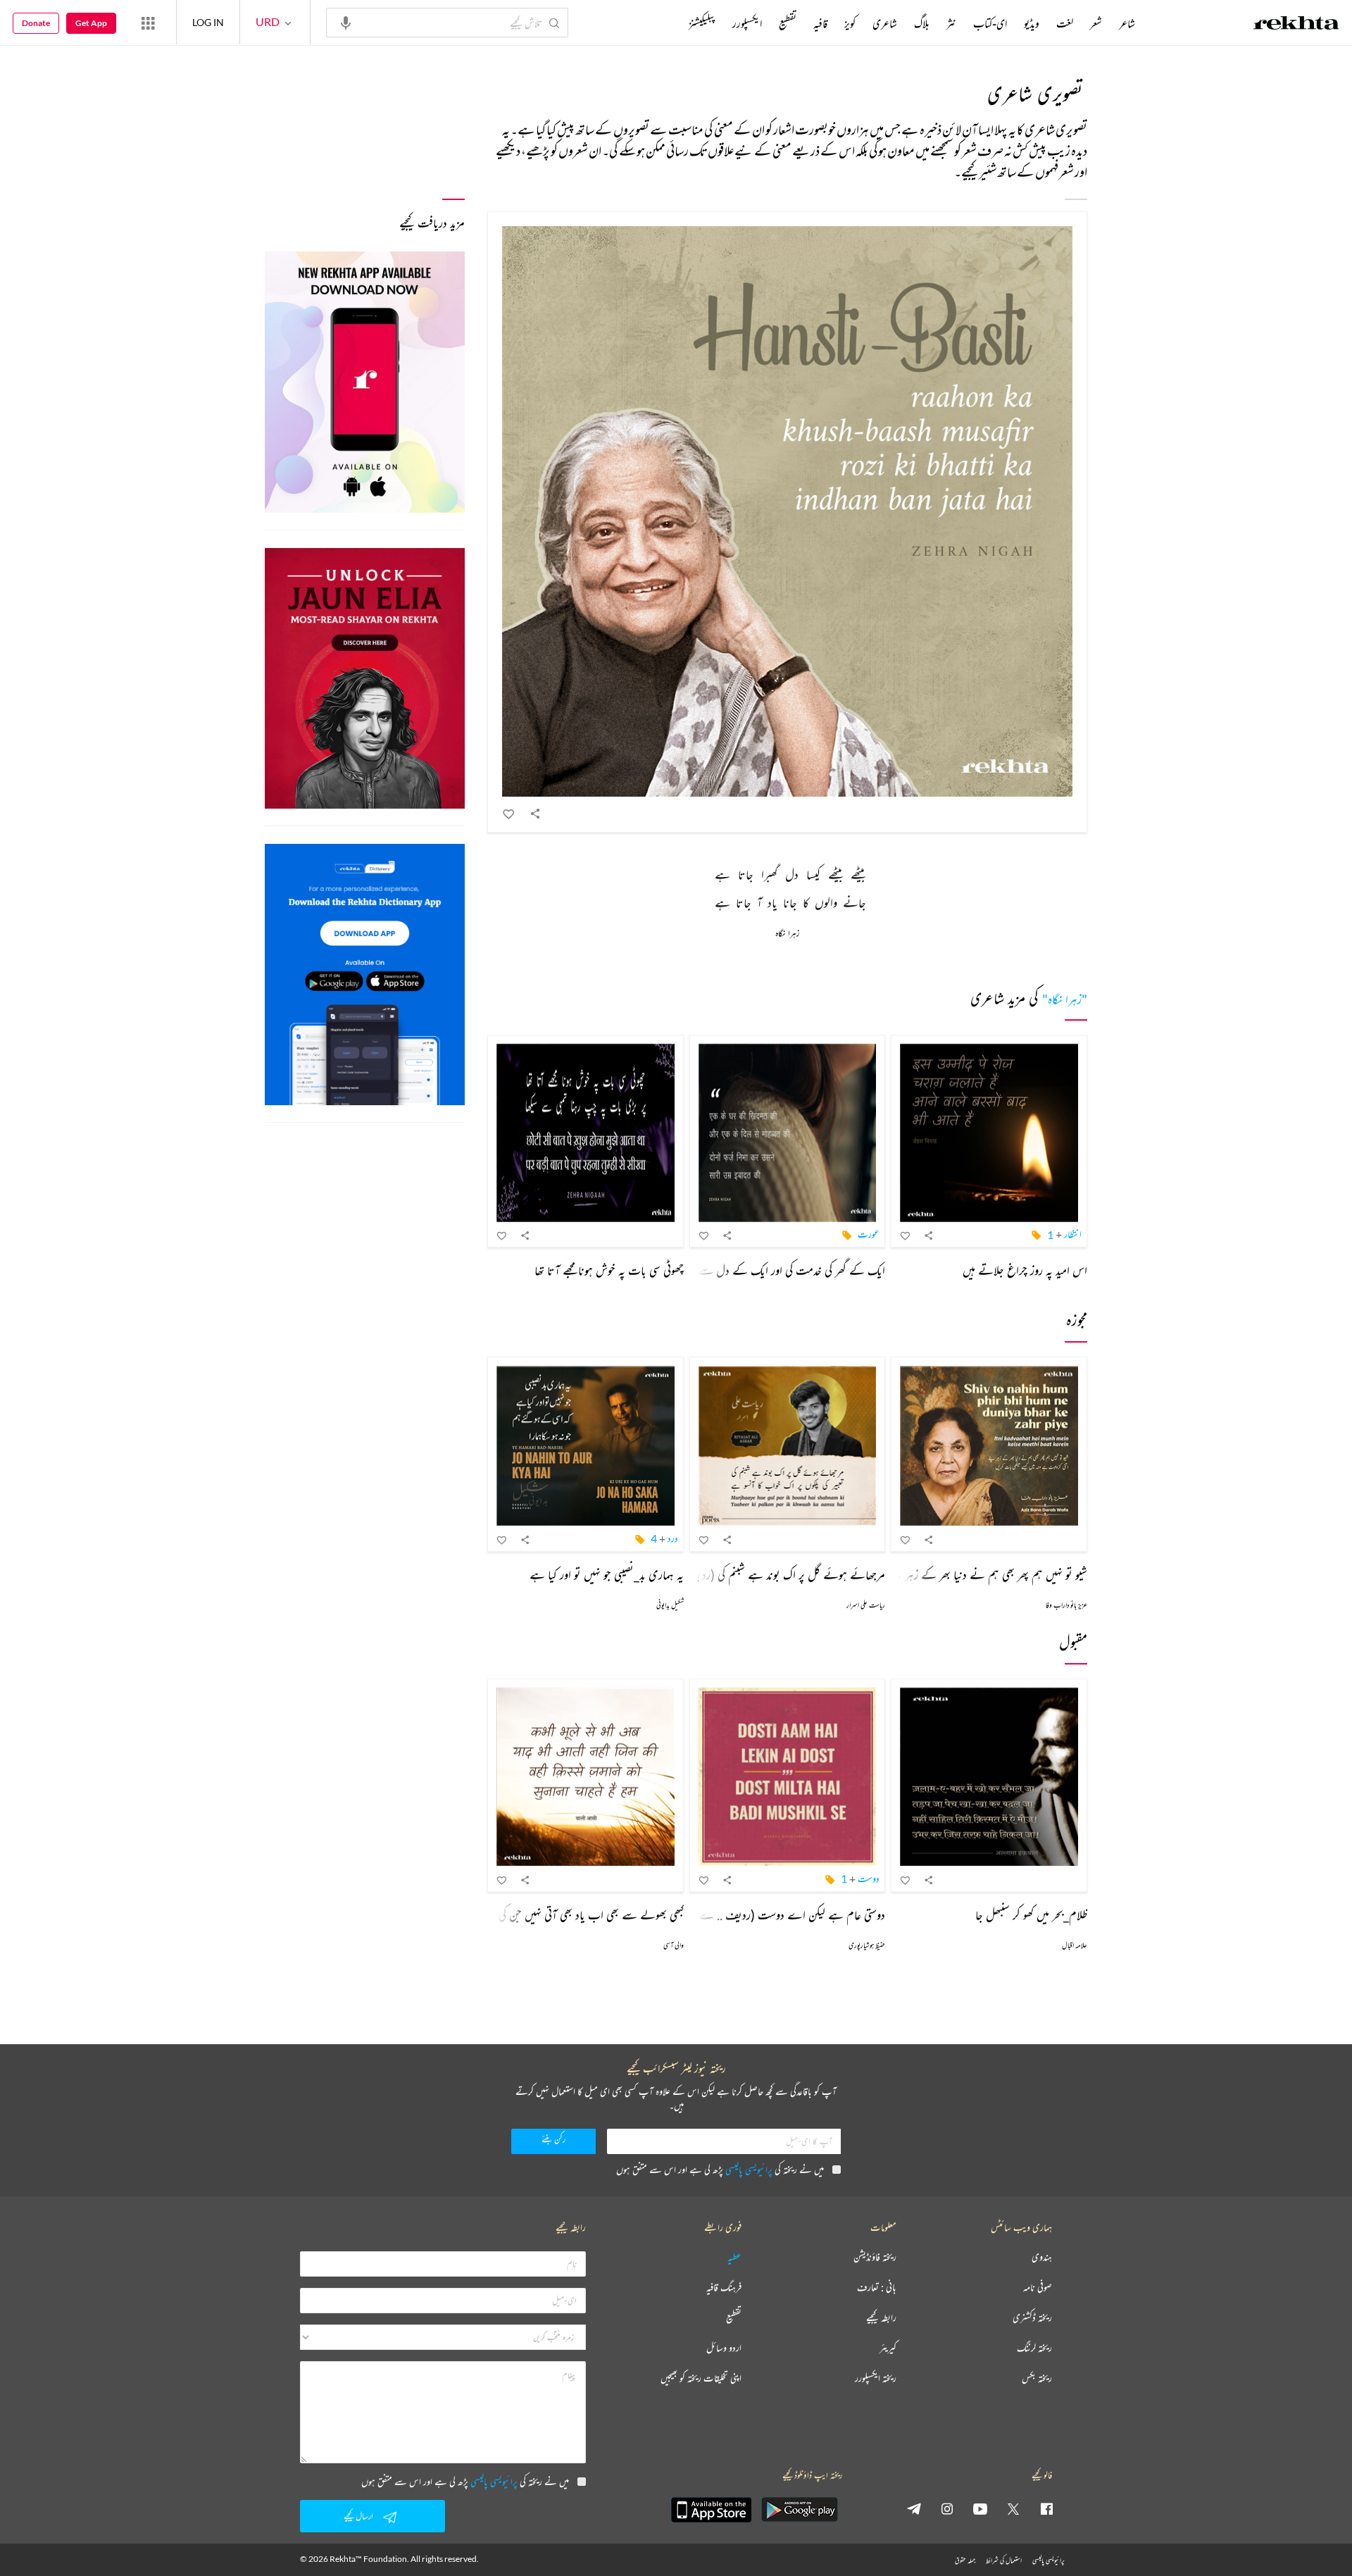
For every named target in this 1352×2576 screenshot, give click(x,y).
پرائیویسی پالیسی (749, 2169)
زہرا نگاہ (787, 934)
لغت (1065, 23)
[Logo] (1296, 25)
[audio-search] (346, 22)
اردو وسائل (724, 2348)
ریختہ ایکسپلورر (876, 2378)
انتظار (1073, 1234)
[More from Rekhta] (148, 23)
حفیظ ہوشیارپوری (867, 1945)
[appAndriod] (799, 2510)
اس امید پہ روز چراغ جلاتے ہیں (1025, 1270)
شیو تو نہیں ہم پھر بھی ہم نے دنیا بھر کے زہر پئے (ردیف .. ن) (958, 1574)
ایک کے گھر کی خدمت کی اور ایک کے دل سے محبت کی (775, 1270)
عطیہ (734, 2257)
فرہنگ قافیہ (724, 2288)
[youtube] (980, 2508)
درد (673, 1538)
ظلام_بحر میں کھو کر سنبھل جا (1031, 1915)
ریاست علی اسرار (866, 1605)
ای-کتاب (990, 23)
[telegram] (914, 2508)
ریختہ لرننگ (1034, 2348)
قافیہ (820, 23)
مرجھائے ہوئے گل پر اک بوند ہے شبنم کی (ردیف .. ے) (770, 1574)
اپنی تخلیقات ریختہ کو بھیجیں (701, 2378)
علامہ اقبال (1075, 1945)
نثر (951, 23)
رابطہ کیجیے (881, 2318)
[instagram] (947, 2508)
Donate (36, 23)
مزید (665, 23)
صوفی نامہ (1038, 2288)
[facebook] (1046, 2508)
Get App (91, 23)
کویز (850, 23)
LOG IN (208, 22)
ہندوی (1042, 2257)
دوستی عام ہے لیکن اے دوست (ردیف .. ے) (790, 1915)
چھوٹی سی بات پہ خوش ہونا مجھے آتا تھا (609, 1270)
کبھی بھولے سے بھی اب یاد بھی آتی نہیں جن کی (591, 1915)
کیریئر (888, 2348)
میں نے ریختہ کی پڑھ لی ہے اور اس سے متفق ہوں (720, 2169)
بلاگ (922, 23)
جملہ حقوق (965, 2560)
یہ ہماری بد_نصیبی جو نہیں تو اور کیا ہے (607, 1574)
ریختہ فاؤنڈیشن (875, 2257)
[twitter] (1013, 2508)
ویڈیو (1032, 23)
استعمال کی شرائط (1004, 2560)
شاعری (885, 23)
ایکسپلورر (747, 23)
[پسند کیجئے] (509, 814)
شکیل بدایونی (670, 1605)
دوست (869, 1878)
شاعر (1127, 23)
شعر (1096, 23)
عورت (869, 1234)
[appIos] (711, 2510)
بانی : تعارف (877, 2288)
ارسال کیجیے (358, 2516)
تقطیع (788, 23)
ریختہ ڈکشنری (1032, 2318)
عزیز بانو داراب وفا (1066, 1605)
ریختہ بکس (1037, 2378)
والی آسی (674, 1945)
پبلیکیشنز (702, 23)
